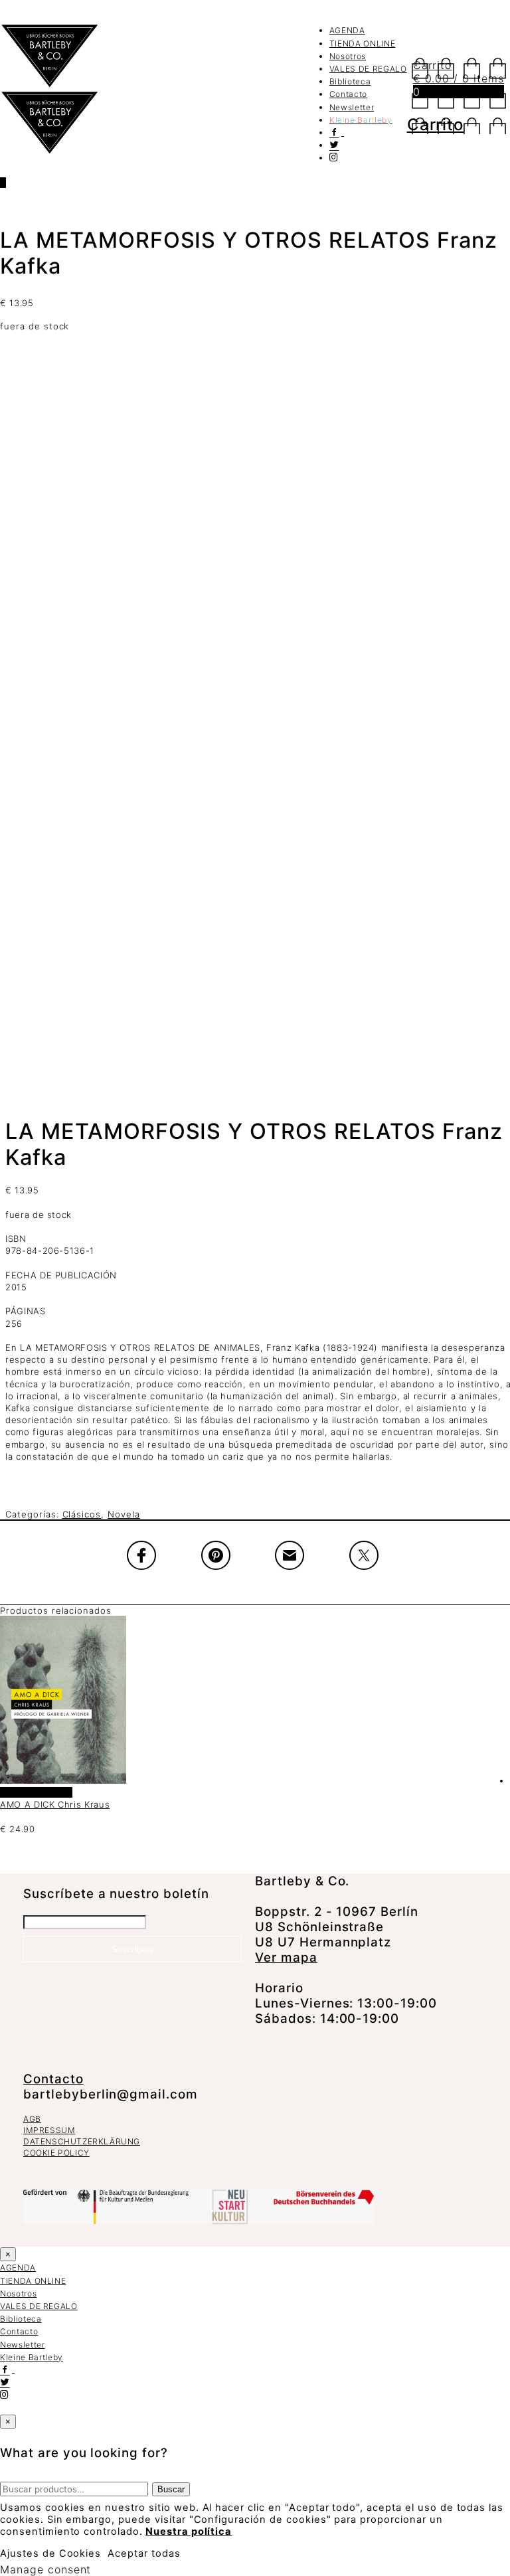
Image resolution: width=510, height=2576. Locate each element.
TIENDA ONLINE (362, 43)
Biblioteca (350, 81)
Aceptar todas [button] (144, 2553)
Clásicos (82, 1514)
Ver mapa (286, 1957)
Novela (124, 1514)
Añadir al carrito (36, 1792)
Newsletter (352, 107)
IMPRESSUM (49, 2130)
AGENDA (347, 30)
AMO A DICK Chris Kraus (55, 1804)
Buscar (171, 2489)
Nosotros (348, 56)
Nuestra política (189, 2532)
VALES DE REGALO (368, 69)
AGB (32, 2119)
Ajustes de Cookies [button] (50, 2553)
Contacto (348, 94)
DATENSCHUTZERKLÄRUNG (82, 2141)
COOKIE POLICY (56, 2153)
